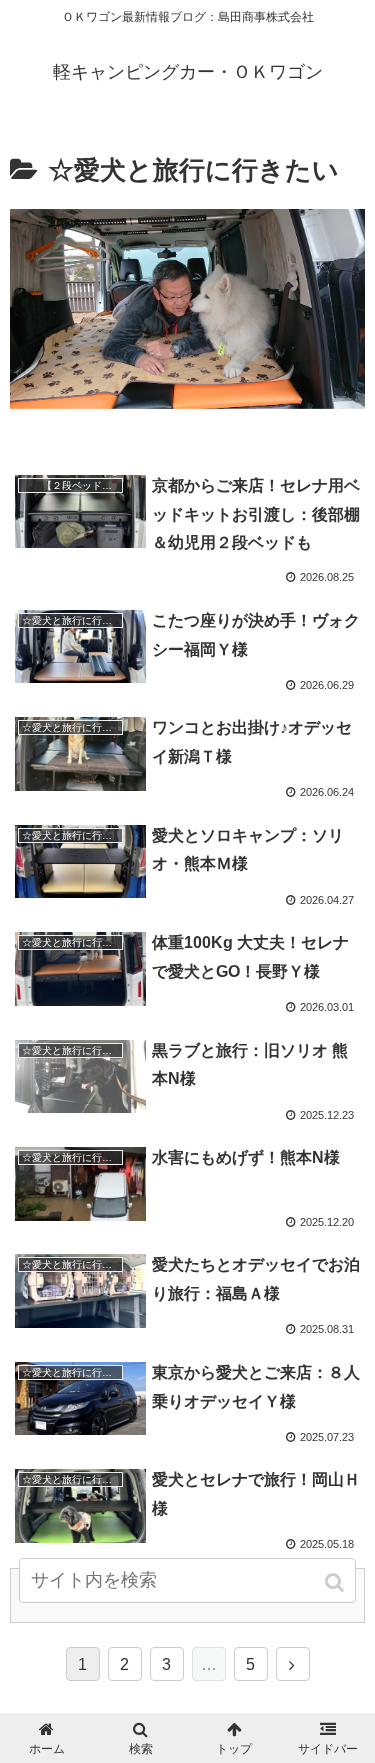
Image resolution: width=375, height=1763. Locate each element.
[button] (336, 1582)
